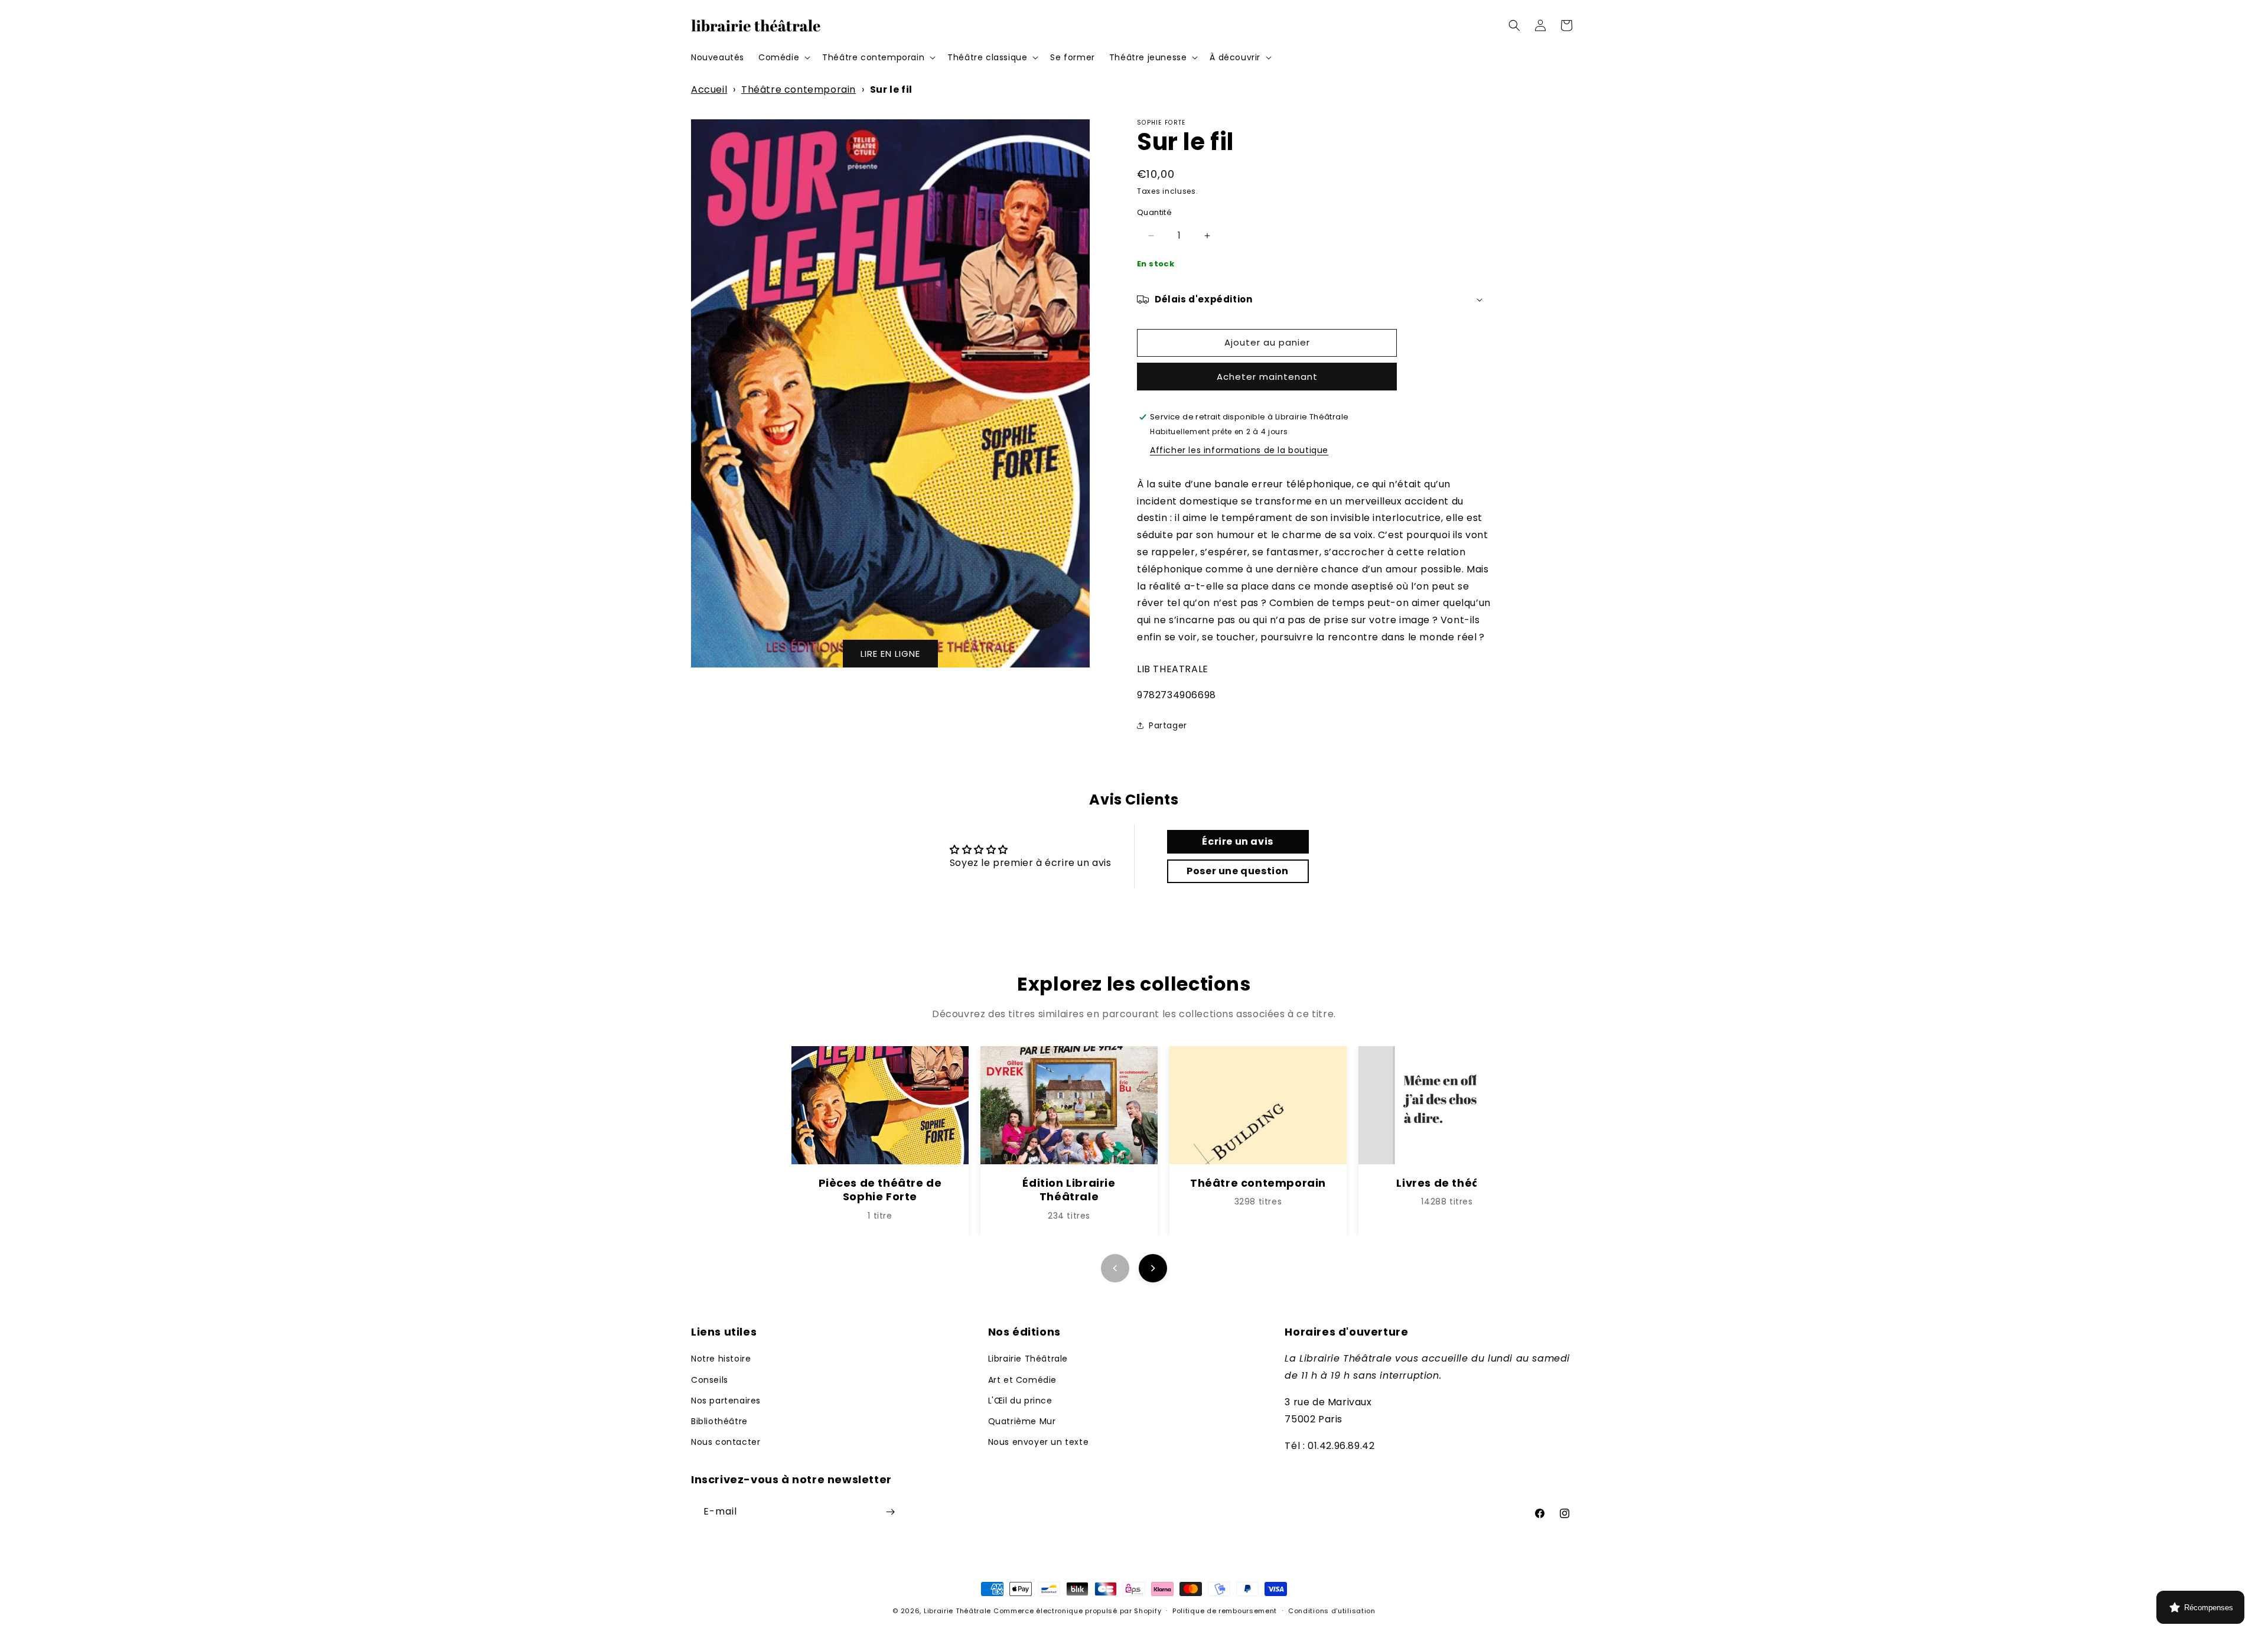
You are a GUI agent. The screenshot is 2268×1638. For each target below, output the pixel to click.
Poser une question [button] (1238, 871)
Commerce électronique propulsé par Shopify (1077, 1611)
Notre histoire (721, 1359)
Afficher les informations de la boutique (1239, 450)
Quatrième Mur (1022, 1421)
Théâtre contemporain (799, 89)
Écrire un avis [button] (1237, 841)
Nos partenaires (726, 1401)
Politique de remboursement (1225, 1611)
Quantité (1154, 212)
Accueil (709, 89)
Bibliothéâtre (719, 1421)
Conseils (710, 1380)
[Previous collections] (1115, 1268)
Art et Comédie (1022, 1380)
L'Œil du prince (1020, 1401)
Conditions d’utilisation (1332, 1611)
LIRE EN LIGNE (890, 654)
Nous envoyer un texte (1039, 1442)
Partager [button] (1168, 725)
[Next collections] (1153, 1268)
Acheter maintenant (1267, 377)
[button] (783, 57)
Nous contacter (726, 1442)
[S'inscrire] (890, 1512)
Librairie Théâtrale (1028, 1359)
